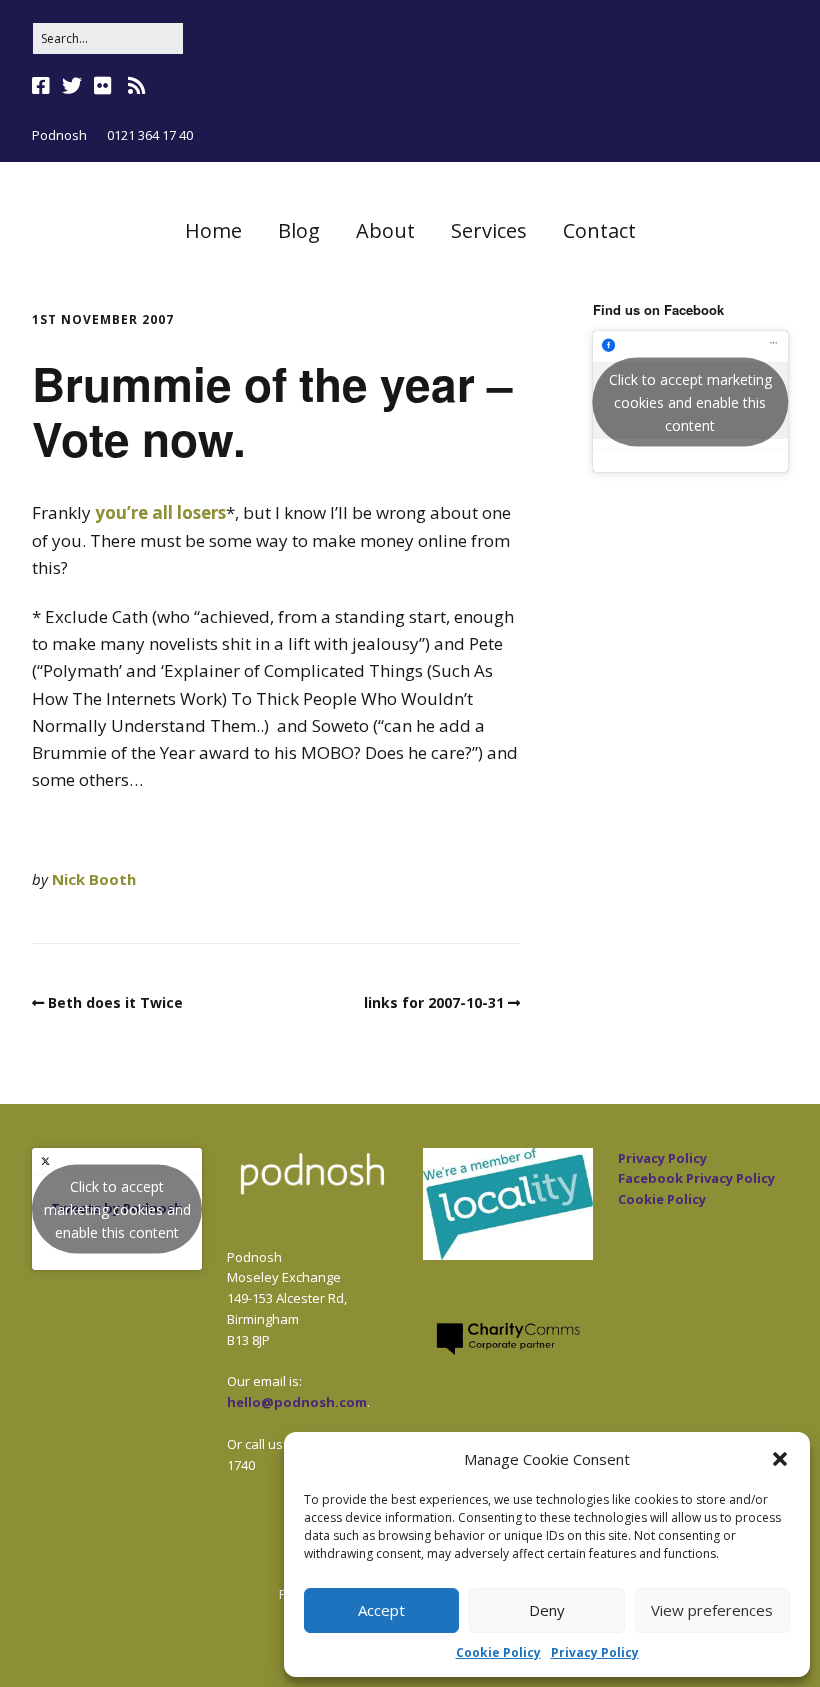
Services (489, 230)
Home (213, 230)
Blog (299, 230)
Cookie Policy (498, 1652)
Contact (599, 230)
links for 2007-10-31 (434, 1002)
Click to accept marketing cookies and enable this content (690, 401)
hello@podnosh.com (297, 1402)
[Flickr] (103, 86)
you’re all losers (160, 512)
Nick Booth (94, 879)
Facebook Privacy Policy (696, 1178)
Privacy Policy (595, 1652)
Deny (547, 1610)
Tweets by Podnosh (117, 1208)
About (385, 230)
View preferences (712, 1610)
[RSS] (136, 86)
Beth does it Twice (115, 1002)
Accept (381, 1610)
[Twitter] (72, 86)
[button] (780, 1459)
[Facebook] (43, 86)
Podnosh (59, 135)
